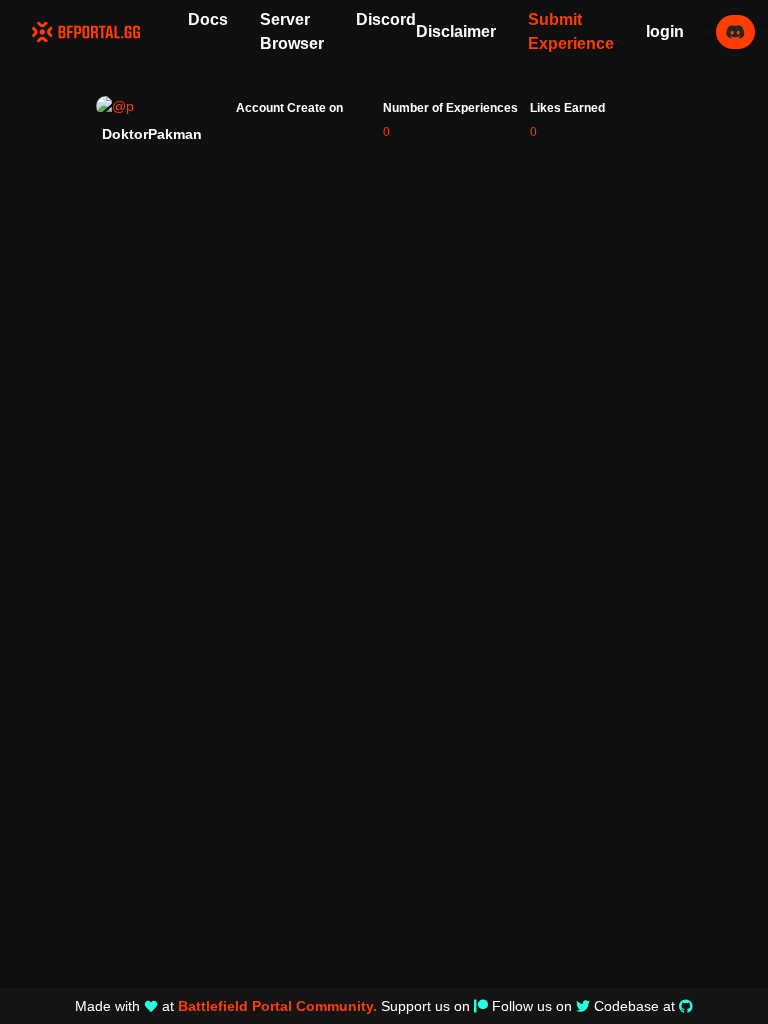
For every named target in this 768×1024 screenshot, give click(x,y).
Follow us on (532, 1006)
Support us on (425, 1006)
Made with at (226, 1006)
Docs (208, 19)
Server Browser (292, 31)
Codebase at (634, 1006)
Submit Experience (571, 31)
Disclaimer (456, 31)
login (665, 31)
